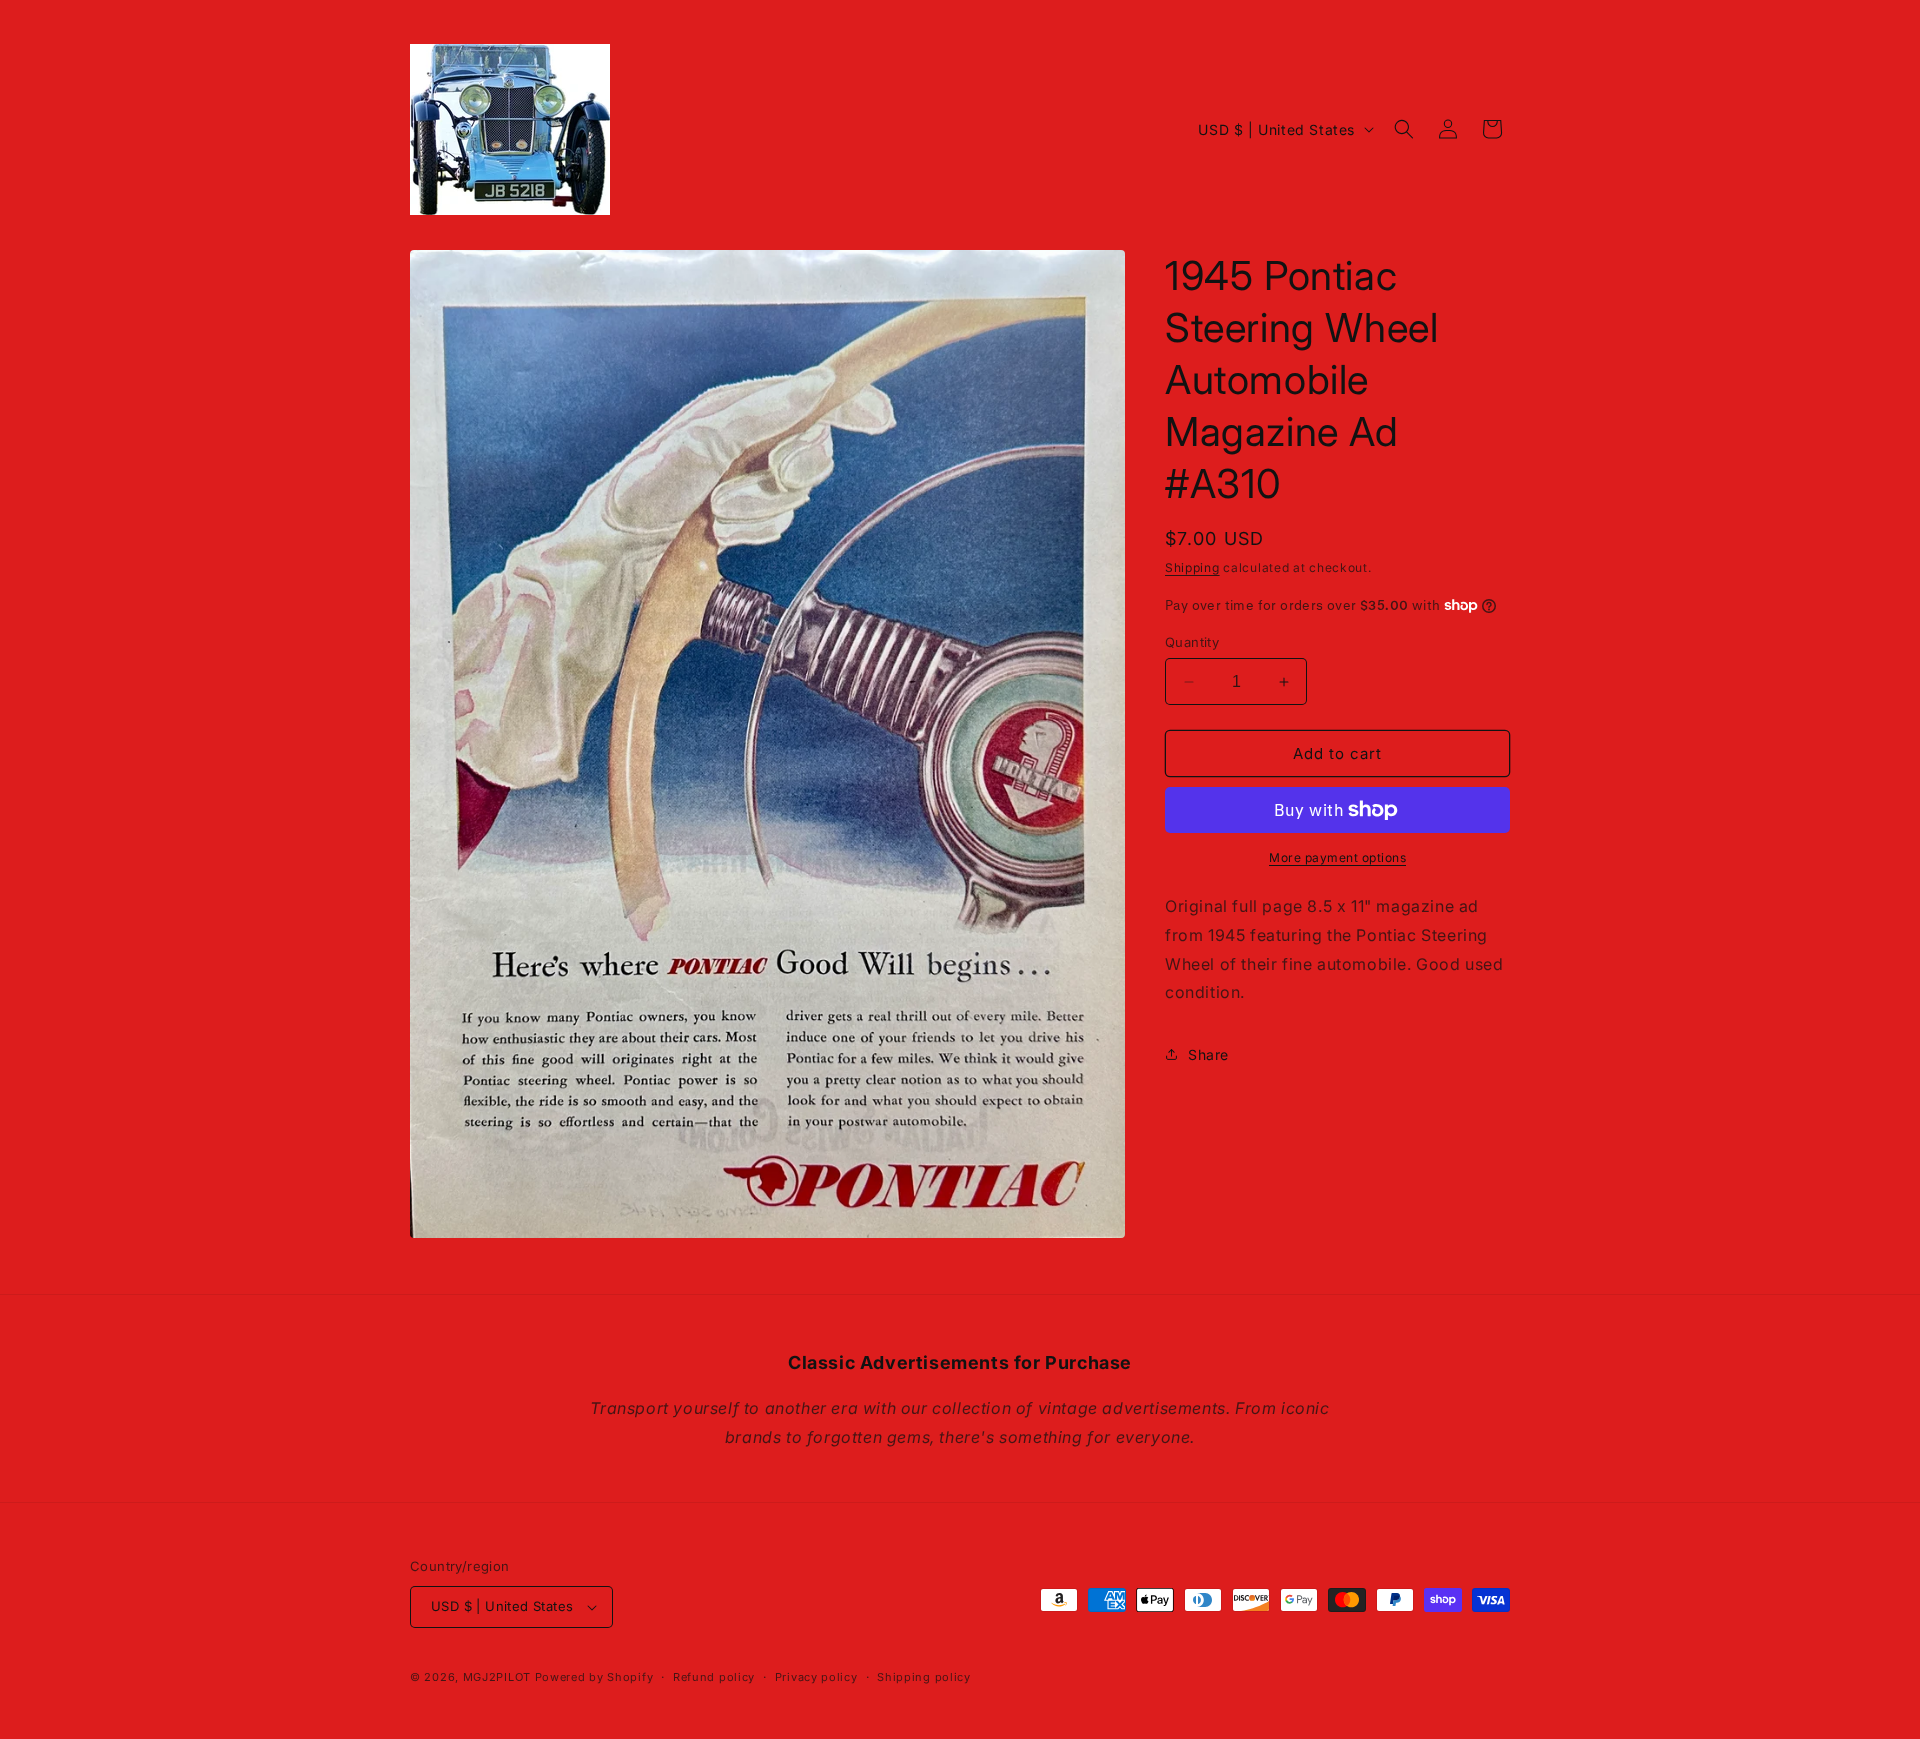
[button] (1404, 129)
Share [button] (1208, 1054)
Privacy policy (816, 1677)
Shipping (1192, 567)
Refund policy (714, 1677)
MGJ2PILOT (497, 1677)
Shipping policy (924, 1677)
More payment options (1337, 857)
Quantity (1192, 642)
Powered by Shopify (594, 1677)
